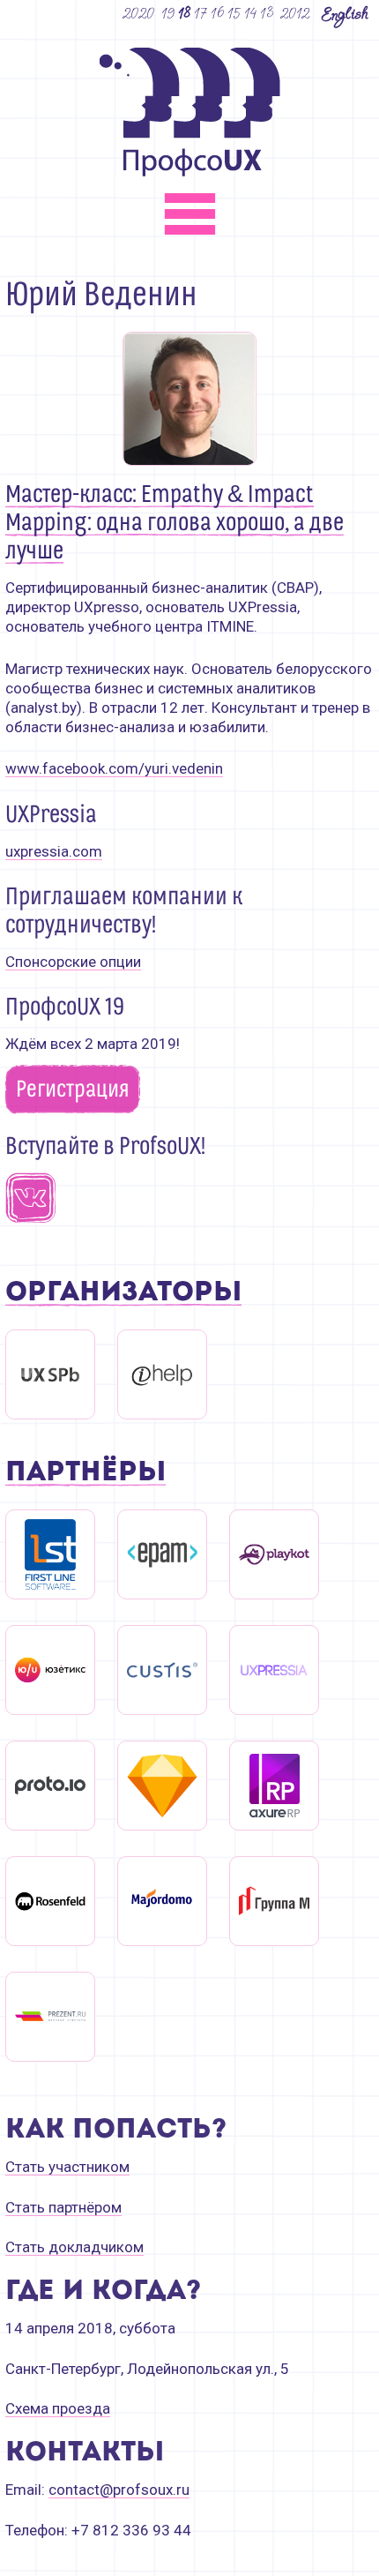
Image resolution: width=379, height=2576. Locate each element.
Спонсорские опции (73, 962)
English (345, 13)
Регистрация (73, 1090)
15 (235, 13)
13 (268, 13)
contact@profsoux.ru (119, 2490)
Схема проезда (58, 2408)
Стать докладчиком (74, 2247)
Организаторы (123, 1294)
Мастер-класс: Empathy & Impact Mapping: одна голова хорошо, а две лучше (175, 523)
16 (218, 13)
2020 (139, 13)
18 (185, 13)
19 (169, 13)
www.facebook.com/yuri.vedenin (114, 768)
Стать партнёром (63, 2207)
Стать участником (67, 2167)
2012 (295, 13)
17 (201, 13)
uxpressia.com (54, 851)
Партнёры (85, 1474)
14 (251, 13)
